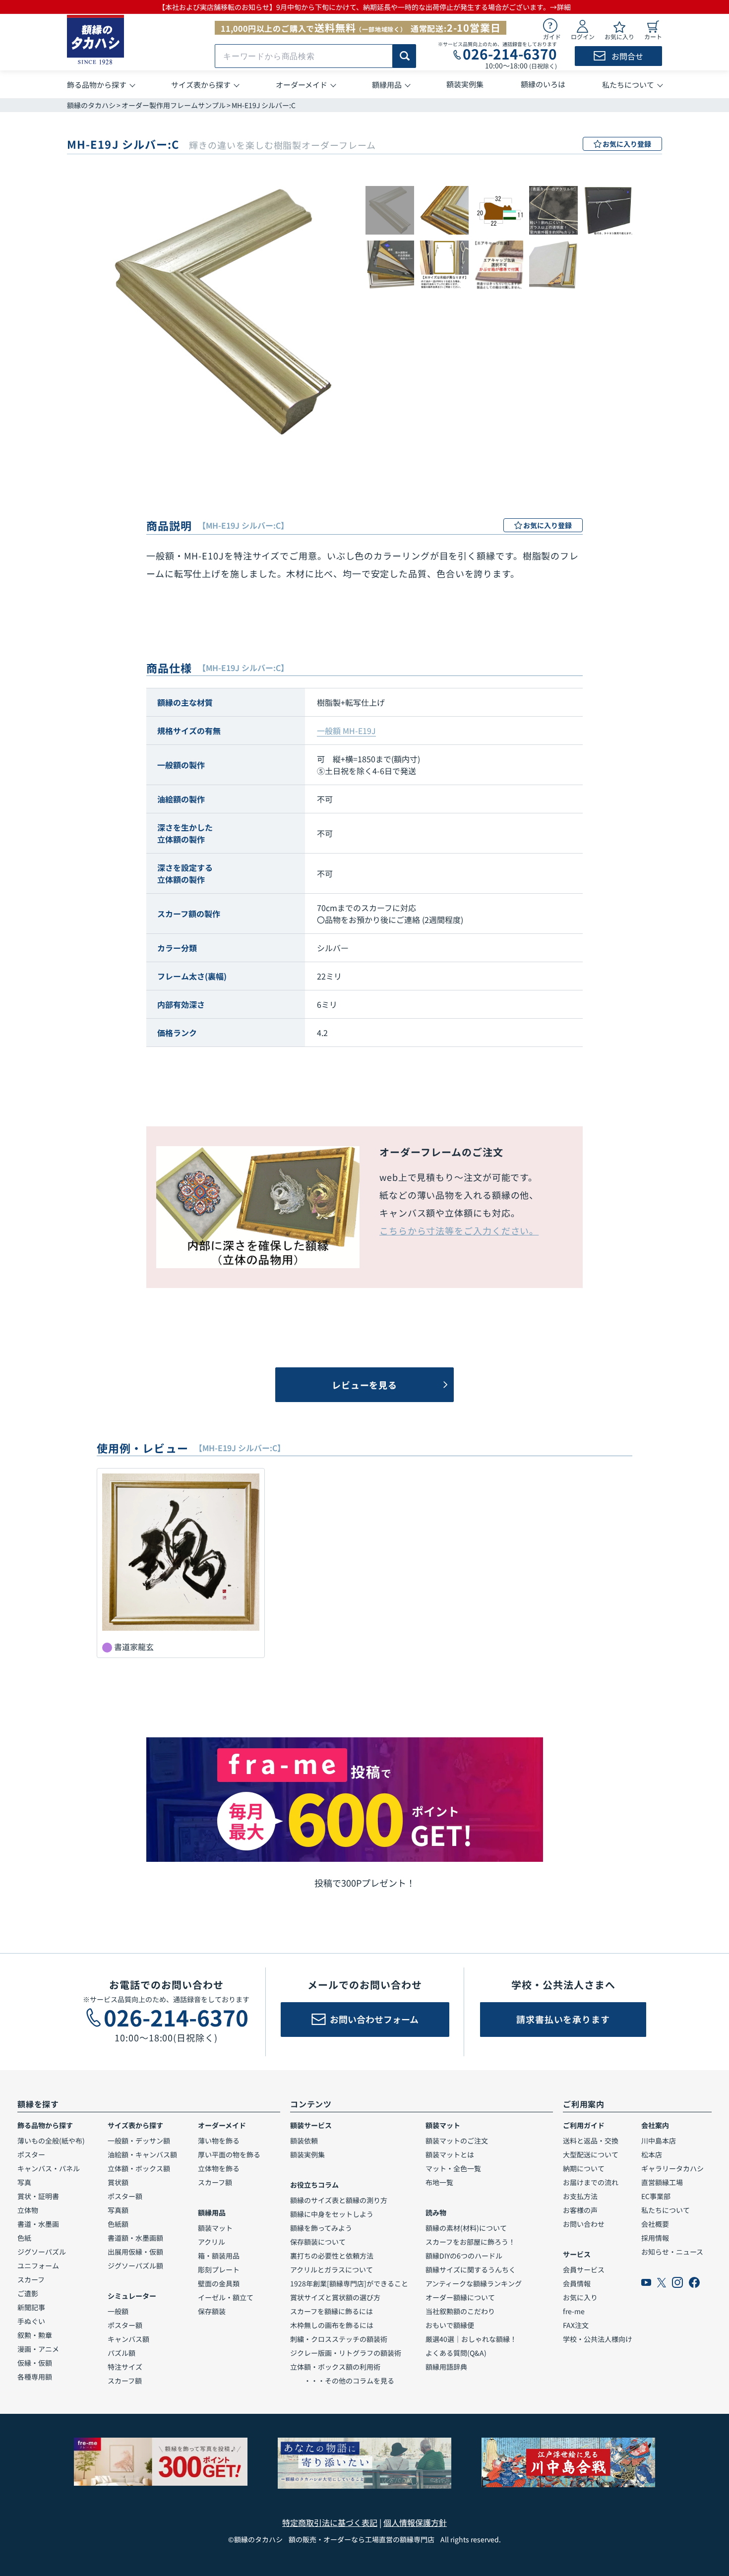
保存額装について (318, 2242)
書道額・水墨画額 (135, 2238)
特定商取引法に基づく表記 (330, 2522)
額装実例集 (307, 2154)
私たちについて (666, 2210)
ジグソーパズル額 (135, 2266)
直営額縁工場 (662, 2182)
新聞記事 (31, 2307)
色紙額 (118, 2224)
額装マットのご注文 (457, 2141)
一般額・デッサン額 (139, 2141)
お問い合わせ (584, 2224)
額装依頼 (304, 2141)
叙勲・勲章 (35, 2335)
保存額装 (212, 2311)
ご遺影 (28, 2293)
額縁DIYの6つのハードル (464, 2256)
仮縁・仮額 (35, 2363)
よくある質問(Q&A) (456, 2353)
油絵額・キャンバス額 (142, 2154)
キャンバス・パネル (49, 2168)
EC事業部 (656, 2196)
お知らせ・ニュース (672, 2252)
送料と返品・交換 (591, 2141)
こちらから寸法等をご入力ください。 (459, 1230)
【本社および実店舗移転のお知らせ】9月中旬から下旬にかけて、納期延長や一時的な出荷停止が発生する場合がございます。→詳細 (364, 7)
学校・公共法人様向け (598, 2339)
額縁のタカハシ (91, 105)
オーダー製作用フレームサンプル (174, 105)
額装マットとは (450, 2154)
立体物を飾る (219, 2168)
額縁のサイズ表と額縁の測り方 (339, 2200)
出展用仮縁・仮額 (135, 2252)
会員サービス (584, 2269)
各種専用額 (35, 2377)
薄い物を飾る (219, 2141)
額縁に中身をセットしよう (332, 2214)
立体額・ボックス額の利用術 (335, 2367)
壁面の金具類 (219, 2283)
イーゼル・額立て (226, 2297)
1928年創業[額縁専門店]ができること (349, 2283)
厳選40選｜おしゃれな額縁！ (471, 2339)
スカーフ (31, 2279)
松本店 (652, 2154)
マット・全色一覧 (453, 2168)
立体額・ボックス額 (139, 2168)
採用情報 (655, 2238)
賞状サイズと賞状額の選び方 (335, 2297)
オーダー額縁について (460, 2297)
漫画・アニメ (38, 2349)
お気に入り (580, 2297)
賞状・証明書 (38, 2196)
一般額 (118, 2311)
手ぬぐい (31, 2321)
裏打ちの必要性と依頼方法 (332, 2256)
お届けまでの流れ (591, 2182)
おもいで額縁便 (450, 2325)
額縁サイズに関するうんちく (471, 2269)
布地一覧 (439, 2182)
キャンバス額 (128, 2339)
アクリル (212, 2242)
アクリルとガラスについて (332, 2269)
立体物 (28, 2210)
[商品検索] (404, 56)
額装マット (215, 2228)
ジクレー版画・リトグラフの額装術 (346, 2353)
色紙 (24, 2238)
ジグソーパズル (42, 2252)
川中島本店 (659, 2141)
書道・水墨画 (38, 2224)
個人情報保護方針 (415, 2522)
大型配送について (591, 2154)
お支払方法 (580, 2196)
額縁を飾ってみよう (321, 2228)
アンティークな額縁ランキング (474, 2283)
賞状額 (118, 2182)
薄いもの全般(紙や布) (51, 2141)
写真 (24, 2182)
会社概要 (655, 2224)
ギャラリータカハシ (672, 2168)
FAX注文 (576, 2325)
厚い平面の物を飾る (229, 2154)
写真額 (118, 2210)
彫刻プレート (219, 2269)
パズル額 (121, 2353)
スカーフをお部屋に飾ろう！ (470, 2242)
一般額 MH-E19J (346, 731)
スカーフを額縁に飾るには (332, 2311)
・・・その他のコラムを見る (342, 2381)
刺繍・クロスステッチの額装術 (339, 2339)
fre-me (574, 2311)
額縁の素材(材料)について (466, 2228)
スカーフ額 (125, 2381)
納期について (584, 2168)
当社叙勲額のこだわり (460, 2311)
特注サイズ (125, 2367)
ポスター (31, 2154)
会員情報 (577, 2283)
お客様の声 (580, 2210)
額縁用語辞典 (446, 2367)
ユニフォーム (38, 2266)
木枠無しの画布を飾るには (332, 2325)
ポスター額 (125, 2196)
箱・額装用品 (219, 2256)
